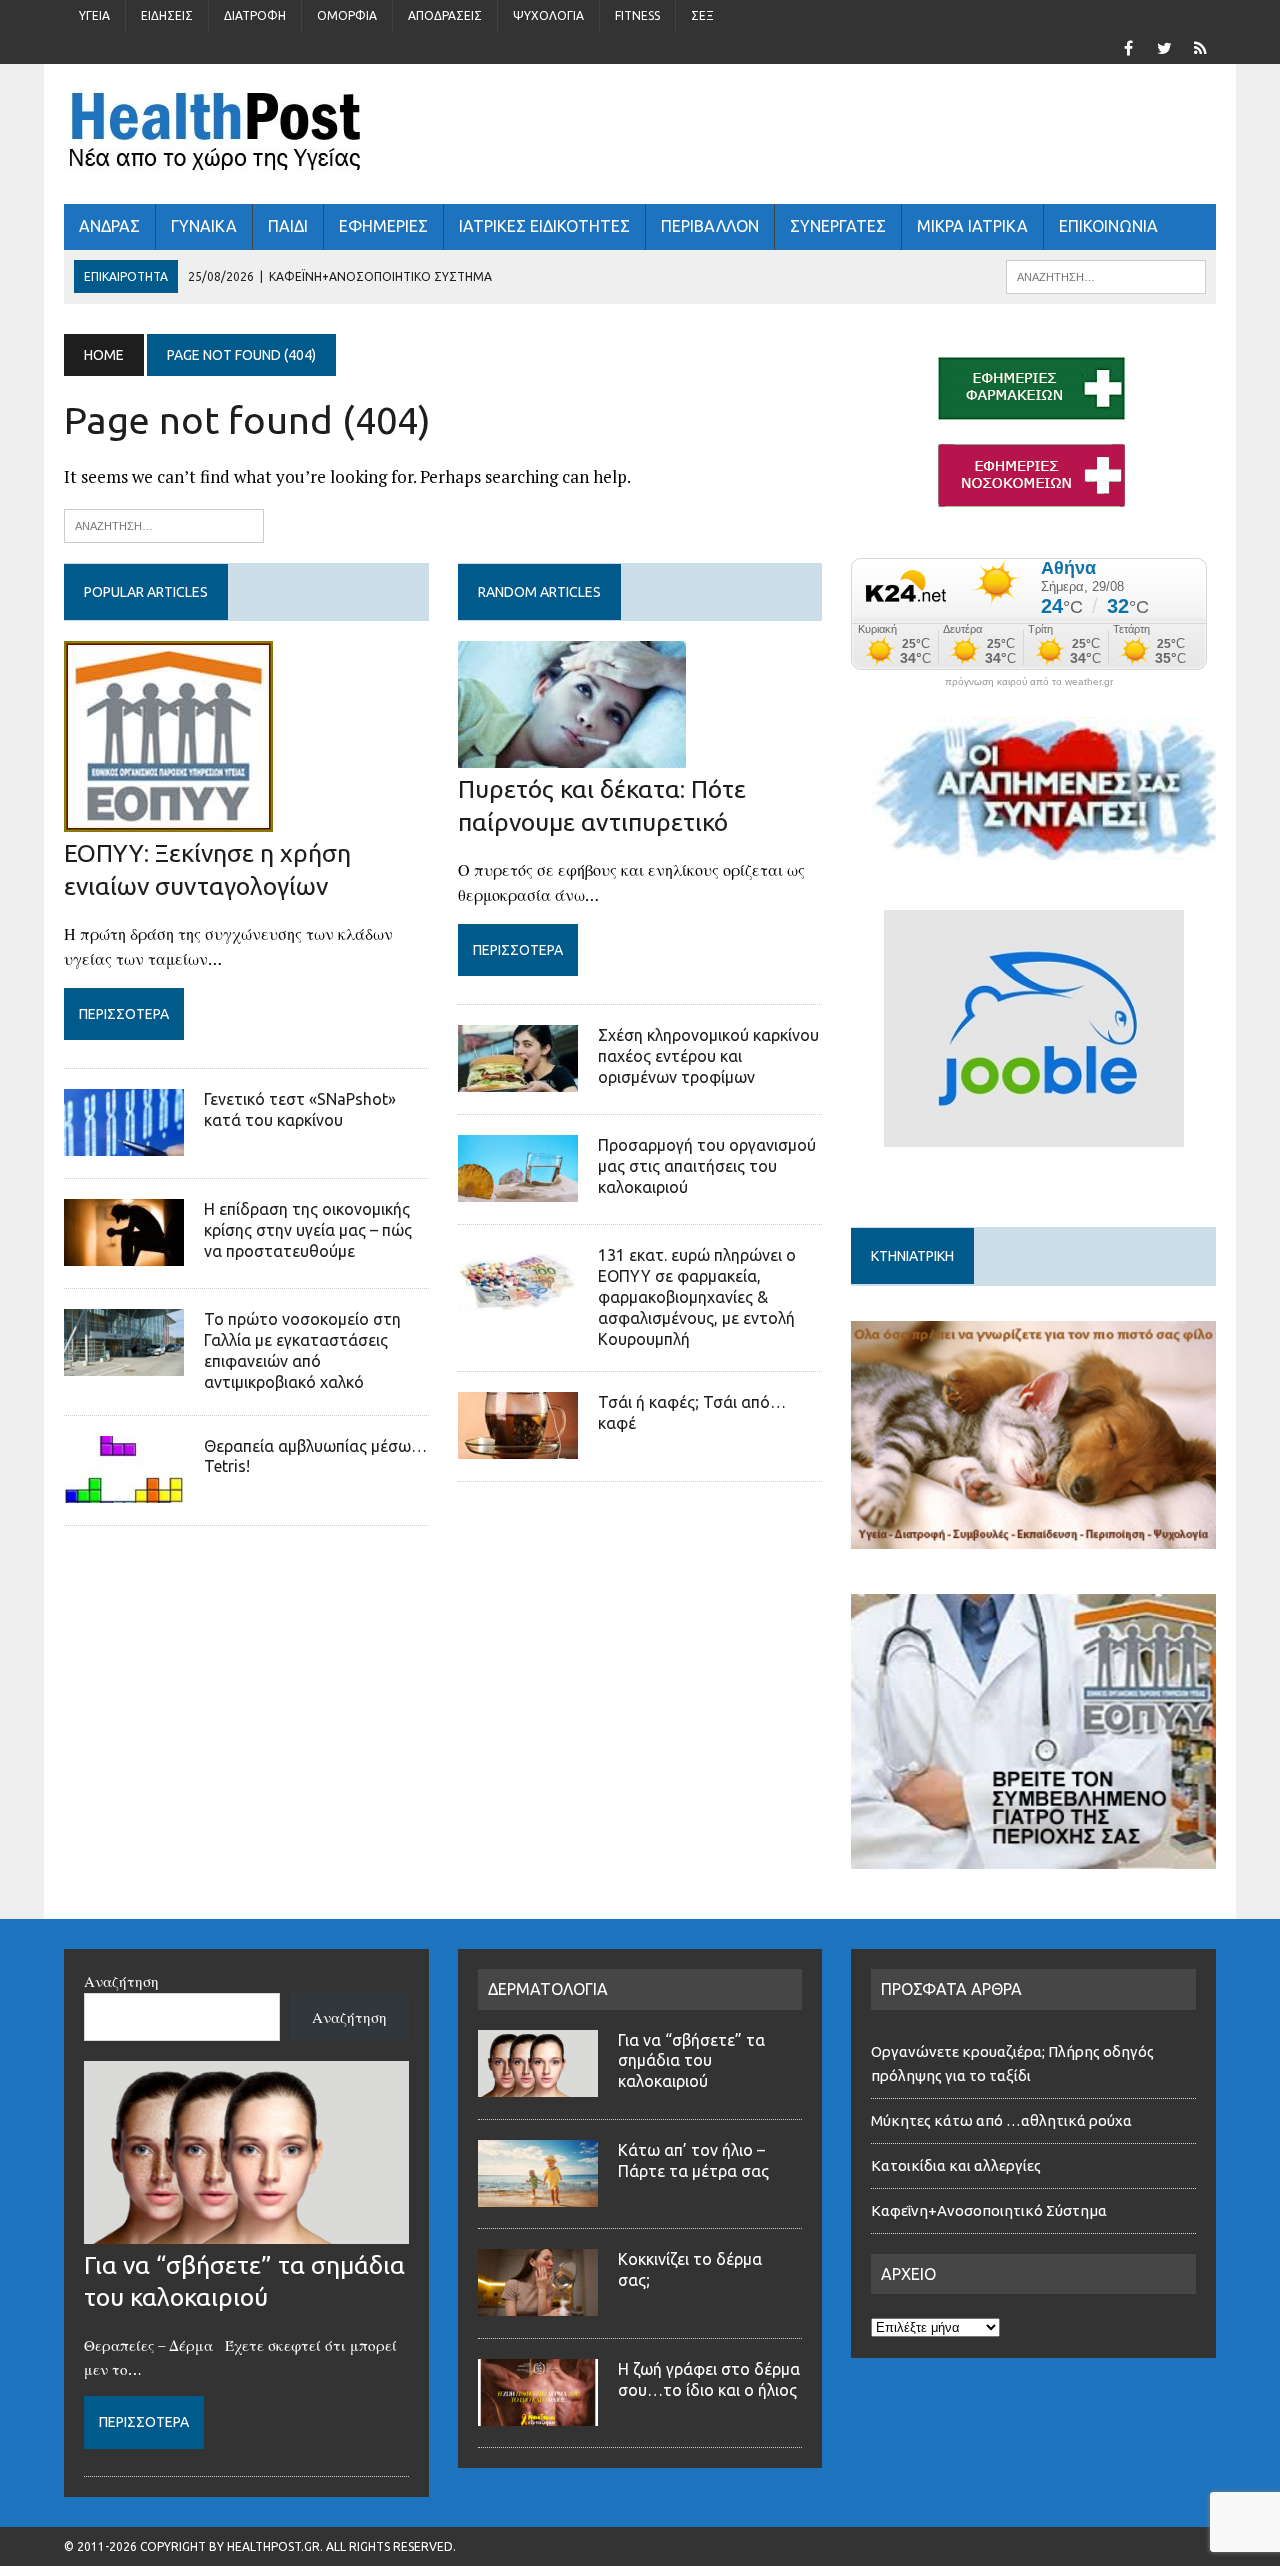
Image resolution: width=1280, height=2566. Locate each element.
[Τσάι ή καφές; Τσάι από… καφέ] (518, 1446)
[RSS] (1200, 46)
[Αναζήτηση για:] (164, 523)
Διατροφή (255, 15)
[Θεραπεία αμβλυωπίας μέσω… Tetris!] (124, 1489)
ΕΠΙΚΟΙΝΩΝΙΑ (1108, 226)
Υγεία (94, 15)
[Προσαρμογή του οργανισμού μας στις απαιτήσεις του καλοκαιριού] (518, 1189)
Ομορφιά (347, 15)
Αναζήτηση (121, 1981)
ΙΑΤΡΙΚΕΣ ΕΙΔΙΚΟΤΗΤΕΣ (544, 226)
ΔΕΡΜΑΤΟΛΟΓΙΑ (548, 1989)
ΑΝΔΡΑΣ (109, 226)
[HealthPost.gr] (640, 134)
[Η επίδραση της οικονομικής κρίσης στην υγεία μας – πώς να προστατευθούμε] (124, 1253)
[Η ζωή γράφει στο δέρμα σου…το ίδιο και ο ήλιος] (538, 2414)
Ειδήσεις (167, 15)
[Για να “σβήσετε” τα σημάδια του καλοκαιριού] (246, 2232)
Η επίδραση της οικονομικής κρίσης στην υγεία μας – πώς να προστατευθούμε (308, 1230)
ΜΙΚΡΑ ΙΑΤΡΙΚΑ (972, 226)
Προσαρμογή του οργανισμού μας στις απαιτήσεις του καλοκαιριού (707, 1166)
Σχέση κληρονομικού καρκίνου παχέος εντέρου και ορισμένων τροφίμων (708, 1056)
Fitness (637, 15)
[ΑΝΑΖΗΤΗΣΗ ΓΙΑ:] (1106, 275)
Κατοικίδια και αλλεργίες (956, 2165)
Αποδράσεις (445, 15)
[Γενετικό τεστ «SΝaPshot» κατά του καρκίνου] (124, 1143)
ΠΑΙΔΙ (288, 226)
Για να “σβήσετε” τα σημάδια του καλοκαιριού (691, 2061)
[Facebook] (1128, 46)
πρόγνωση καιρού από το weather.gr (1029, 682)
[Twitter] (1164, 46)
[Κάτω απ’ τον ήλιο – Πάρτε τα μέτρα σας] (538, 2195)
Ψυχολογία (548, 15)
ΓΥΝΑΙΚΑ (204, 226)
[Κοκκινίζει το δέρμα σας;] (538, 2304)
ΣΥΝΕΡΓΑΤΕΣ (838, 226)
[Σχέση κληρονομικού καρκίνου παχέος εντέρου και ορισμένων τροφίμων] (518, 1079)
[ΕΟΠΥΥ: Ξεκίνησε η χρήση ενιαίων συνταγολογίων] (168, 819)
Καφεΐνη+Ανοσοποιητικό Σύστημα (989, 2210)
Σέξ (702, 15)
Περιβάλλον (710, 226)
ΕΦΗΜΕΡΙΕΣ (383, 226)
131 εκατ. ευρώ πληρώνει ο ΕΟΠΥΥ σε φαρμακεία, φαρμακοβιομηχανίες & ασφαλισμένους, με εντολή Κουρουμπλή (697, 1296)
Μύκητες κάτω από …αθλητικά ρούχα (1003, 2120)
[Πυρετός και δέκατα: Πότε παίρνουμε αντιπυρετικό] (572, 755)
